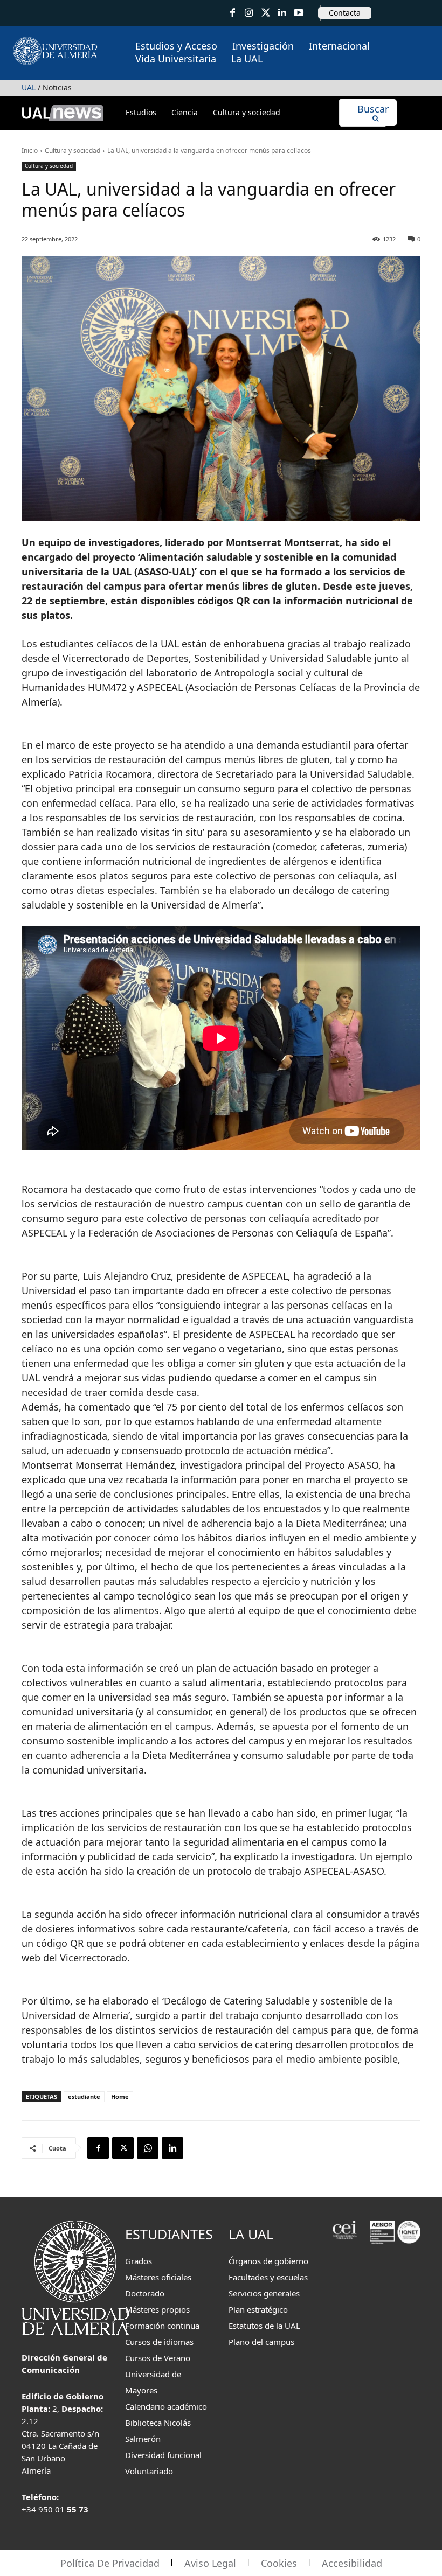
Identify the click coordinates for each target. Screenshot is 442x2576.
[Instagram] (249, 13)
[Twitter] (265, 13)
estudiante (84, 2096)
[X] (123, 2148)
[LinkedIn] (282, 13)
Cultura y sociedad (72, 151)
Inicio (30, 151)
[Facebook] (233, 13)
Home (120, 2096)
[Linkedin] (172, 2148)
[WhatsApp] (148, 2148)
